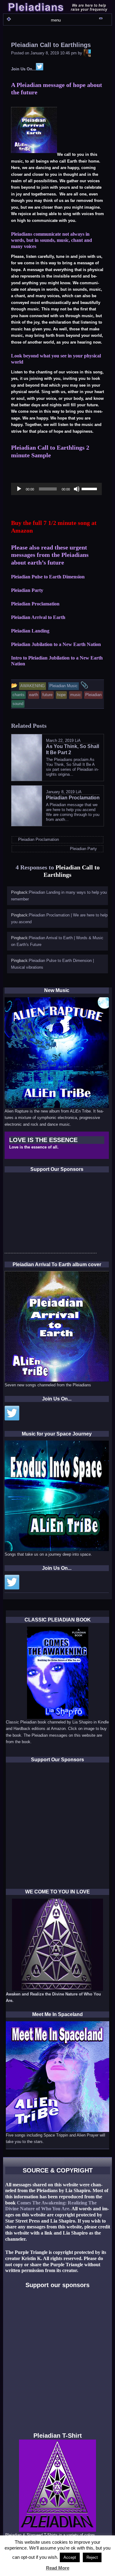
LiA (78, 741)
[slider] (90, 488)
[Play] (19, 489)
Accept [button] (70, 2557)
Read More (58, 2568)
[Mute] (77, 489)
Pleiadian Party (27, 590)
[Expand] (9, 19)
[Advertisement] (51, 1215)
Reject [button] (92, 2557)
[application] (56, 489)
